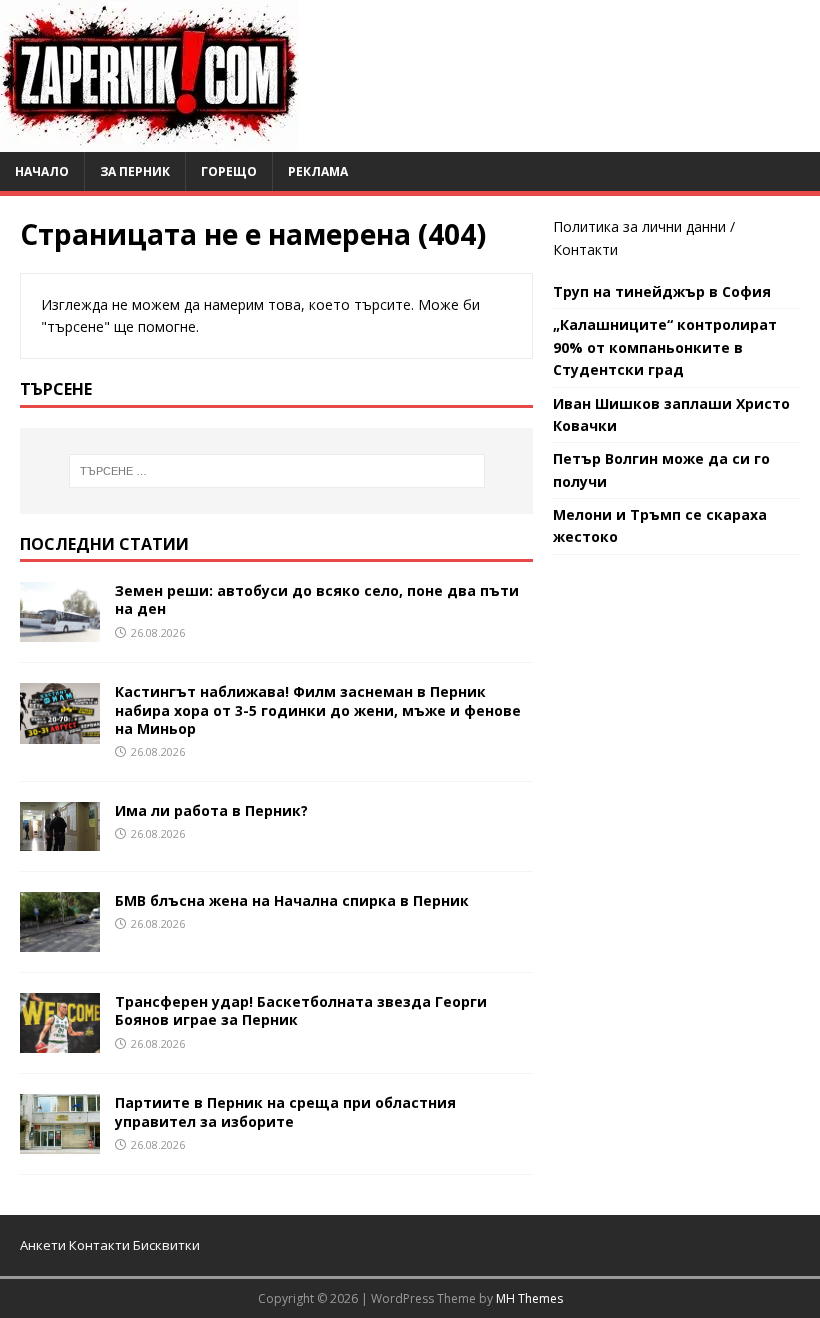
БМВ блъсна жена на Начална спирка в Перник (292, 900)
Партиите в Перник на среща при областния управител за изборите (285, 1111)
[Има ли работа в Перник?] (60, 839)
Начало (42, 171)
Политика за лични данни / (644, 226)
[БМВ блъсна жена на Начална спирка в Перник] (60, 940)
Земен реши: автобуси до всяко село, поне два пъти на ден (317, 599)
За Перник (135, 171)
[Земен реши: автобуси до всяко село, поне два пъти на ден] (60, 630)
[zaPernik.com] (149, 140)
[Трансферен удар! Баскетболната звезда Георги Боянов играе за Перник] (60, 1041)
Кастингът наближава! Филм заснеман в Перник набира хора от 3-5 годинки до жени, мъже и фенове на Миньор (318, 709)
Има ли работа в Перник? (211, 810)
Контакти (585, 249)
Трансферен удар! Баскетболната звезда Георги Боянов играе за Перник (301, 1010)
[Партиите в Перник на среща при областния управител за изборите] (60, 1142)
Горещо (229, 171)
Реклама (318, 171)
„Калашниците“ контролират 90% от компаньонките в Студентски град (665, 347)
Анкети (43, 1245)
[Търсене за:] (277, 471)
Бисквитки (166, 1245)
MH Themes (529, 1298)
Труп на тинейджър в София (662, 291)
